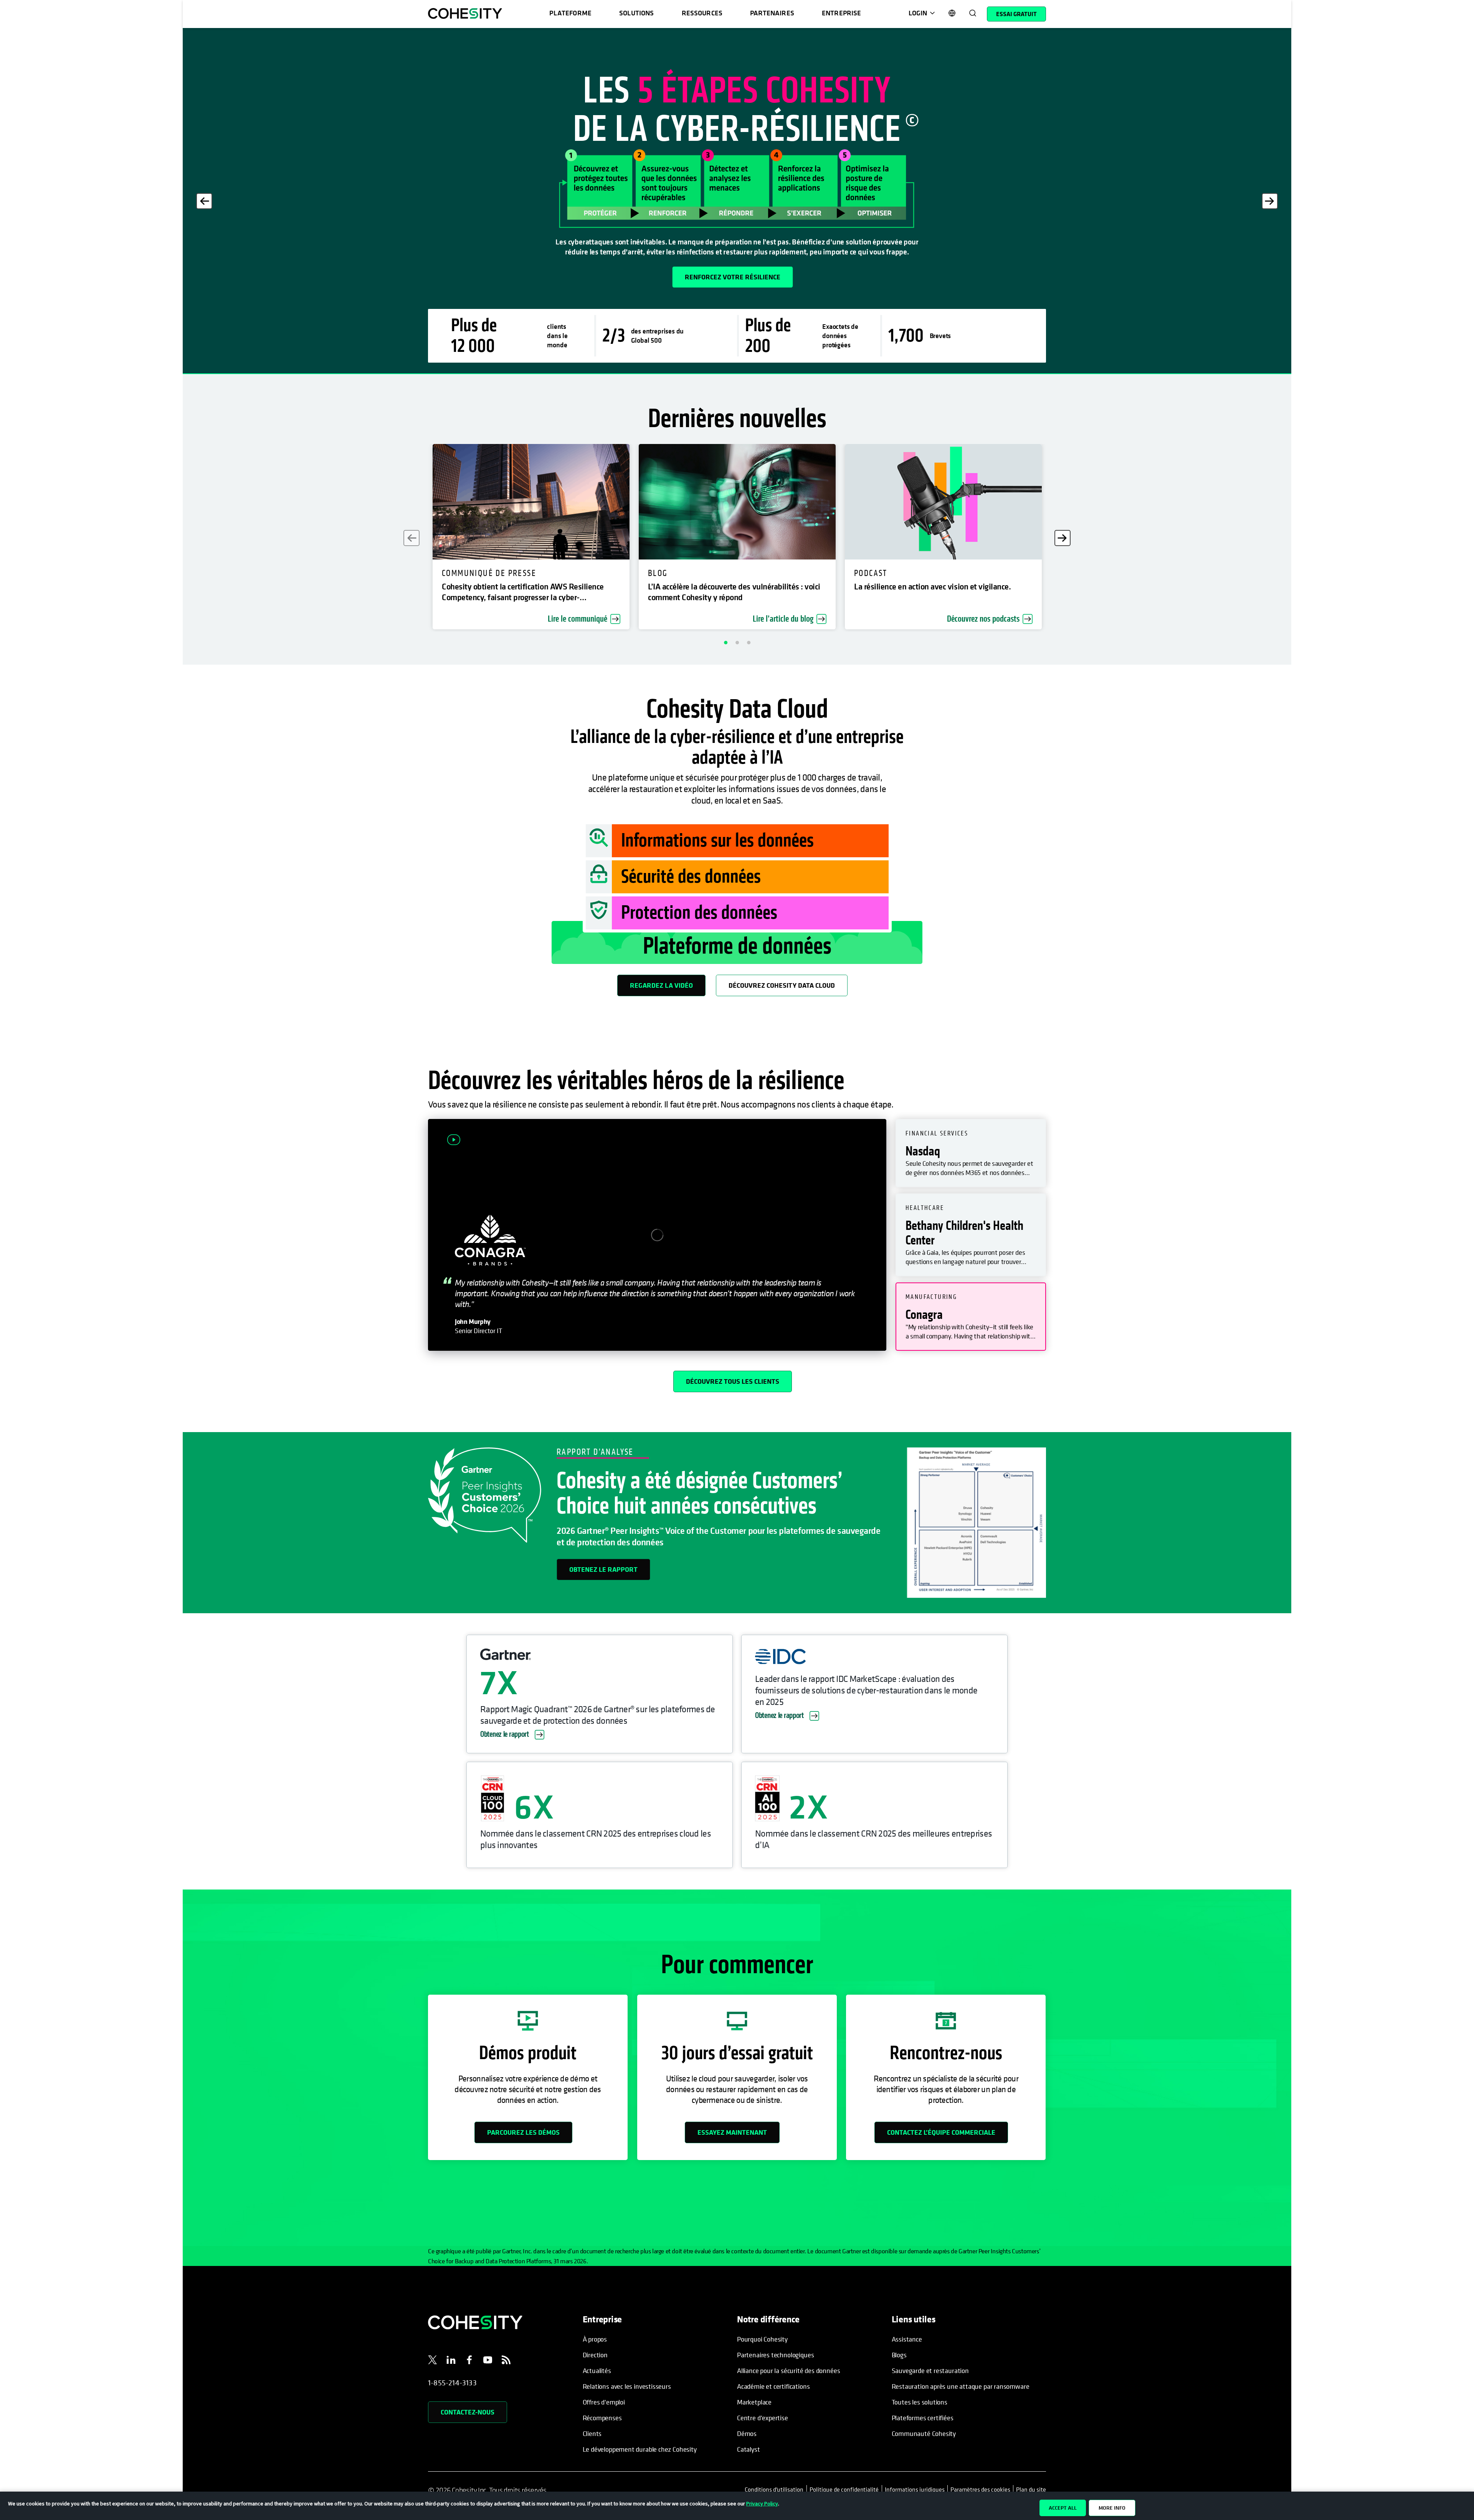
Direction (595, 2355)
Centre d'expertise (763, 2418)
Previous (204, 201)
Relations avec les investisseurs (627, 2386)
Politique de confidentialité (844, 2489)
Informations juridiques (915, 2489)
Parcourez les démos (523, 2132)
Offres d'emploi (604, 2402)
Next (1270, 201)
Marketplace (754, 2402)
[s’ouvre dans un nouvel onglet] (433, 2361)
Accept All (1063, 2508)
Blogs (899, 2355)
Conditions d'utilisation (776, 2489)
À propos (595, 2339)
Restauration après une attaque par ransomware (961, 2386)
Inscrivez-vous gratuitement (491, 277)
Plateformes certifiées (923, 2418)
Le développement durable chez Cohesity (640, 2449)
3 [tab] (749, 642)
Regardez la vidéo (661, 985)
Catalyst (749, 2449)
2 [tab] (737, 642)
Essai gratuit (1016, 14)
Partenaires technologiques (775, 2355)
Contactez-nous (468, 2412)
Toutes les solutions (920, 2402)
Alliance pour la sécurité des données (788, 2371)
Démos (747, 2433)
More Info (1112, 2508)
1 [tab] (725, 642)
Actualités (597, 2371)
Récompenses (602, 2418)
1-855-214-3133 (452, 2383)
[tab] (971, 1153)
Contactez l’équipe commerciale (941, 2132)
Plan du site (1031, 2489)
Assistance (907, 2339)
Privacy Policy (762, 2503)
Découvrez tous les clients (733, 1381)
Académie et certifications (773, 2386)
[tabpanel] (737, 201)
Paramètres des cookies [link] (980, 2489)
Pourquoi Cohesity (762, 2339)
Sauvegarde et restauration (930, 2371)
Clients (592, 2433)
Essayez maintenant (732, 2132)
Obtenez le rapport (603, 1569)
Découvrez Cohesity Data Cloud (782, 985)
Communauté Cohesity (924, 2433)
